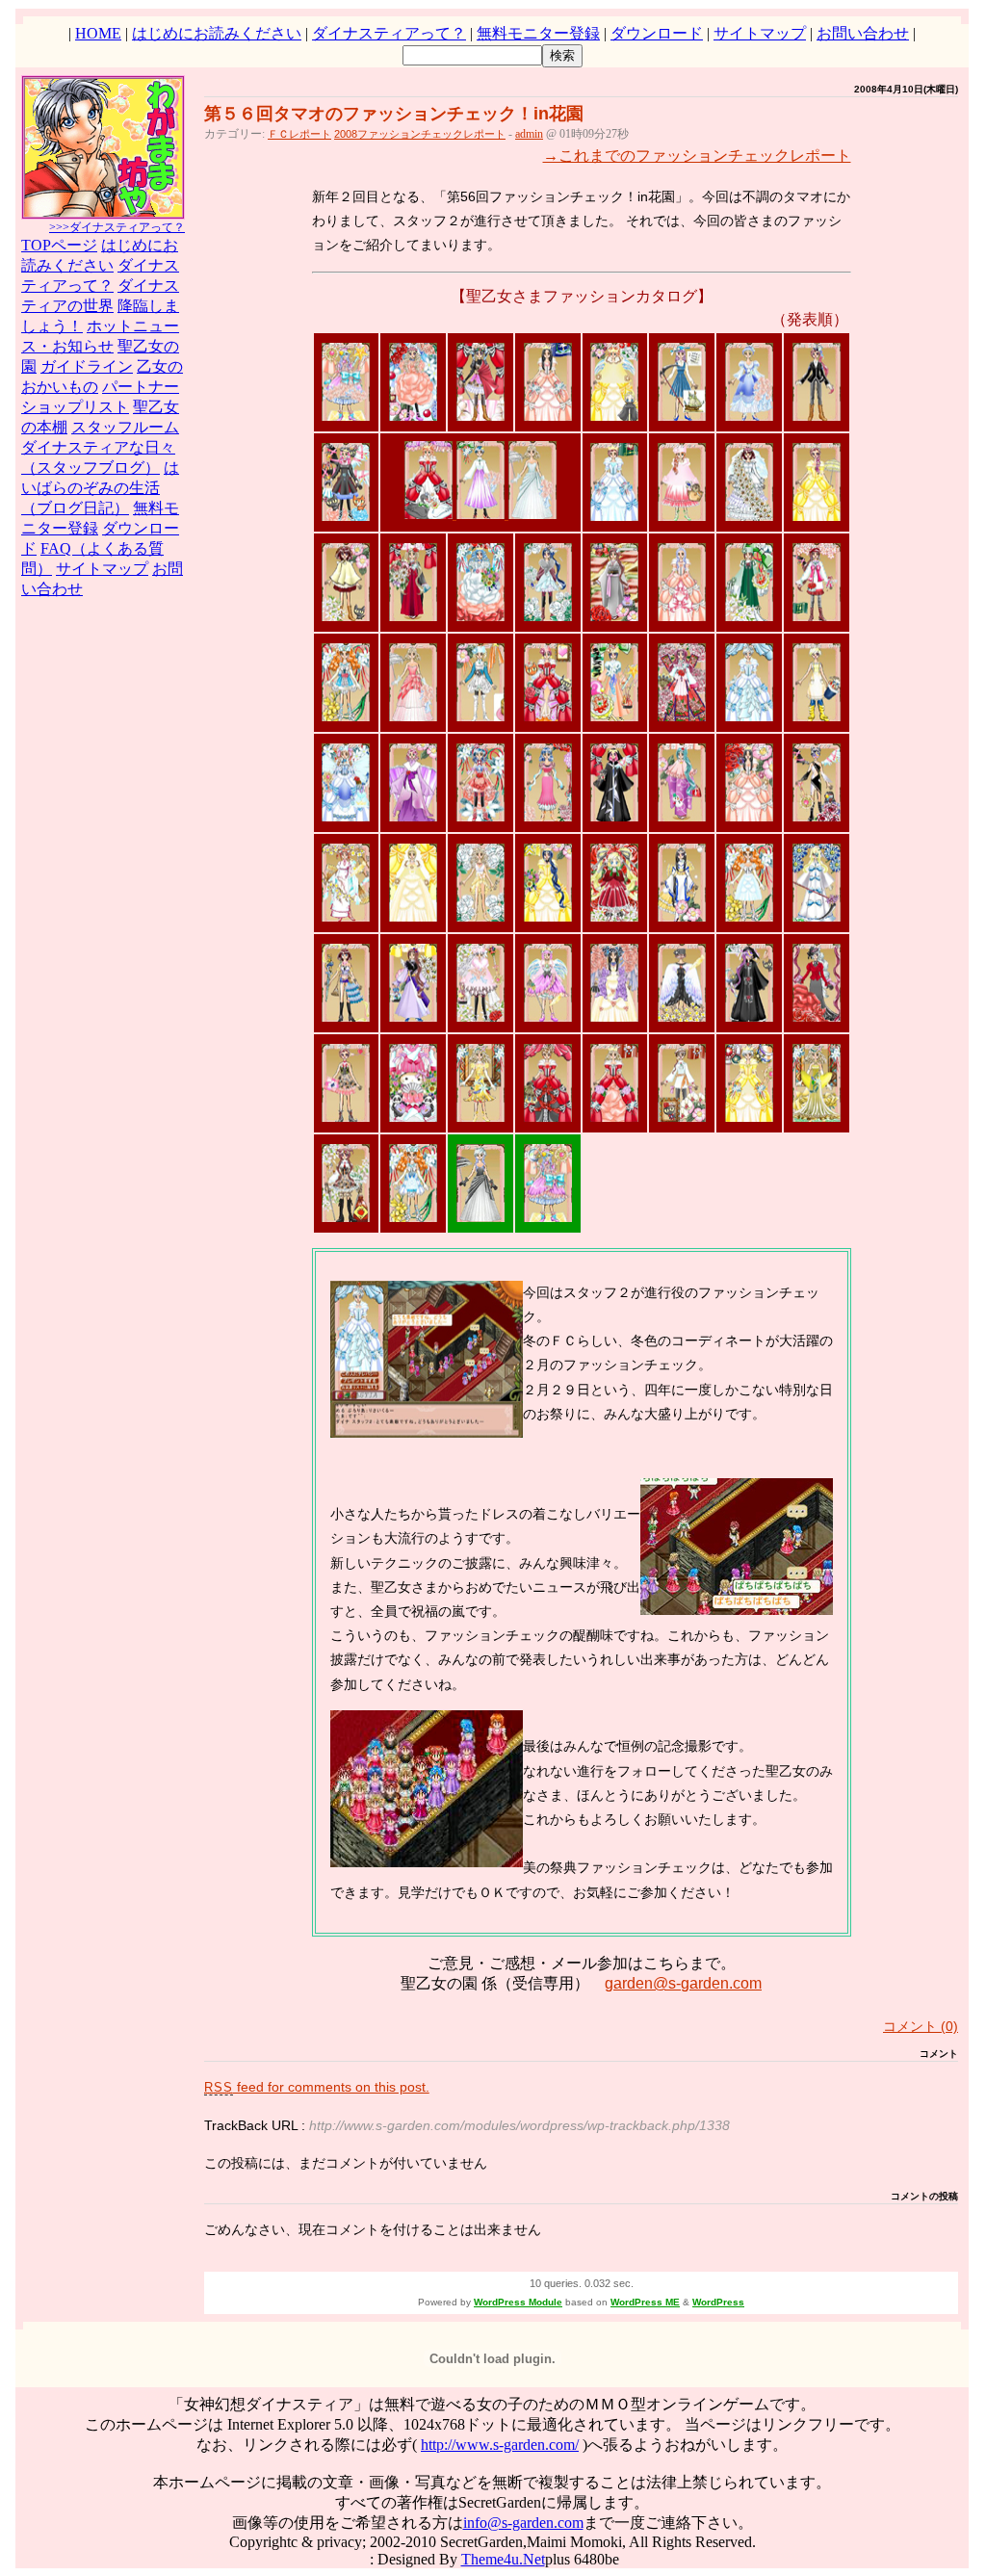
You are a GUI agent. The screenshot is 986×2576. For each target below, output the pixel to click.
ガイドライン (87, 366)
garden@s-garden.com (683, 1983)
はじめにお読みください (217, 33)
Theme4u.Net (503, 2559)
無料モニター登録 (538, 33)
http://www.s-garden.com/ (500, 2445)
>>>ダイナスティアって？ (117, 227)
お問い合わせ (863, 33)
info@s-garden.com (523, 2523)
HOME (98, 33)
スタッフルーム (125, 427)
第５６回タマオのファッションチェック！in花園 (394, 114)
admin (529, 134)
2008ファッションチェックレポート (420, 134)
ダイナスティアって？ (389, 33)
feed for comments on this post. (317, 2087)
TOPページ (59, 245)
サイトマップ (760, 33)
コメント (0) (921, 2026)
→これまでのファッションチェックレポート (697, 156)
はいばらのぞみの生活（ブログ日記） (100, 488)
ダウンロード (657, 33)
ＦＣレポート (299, 134)
